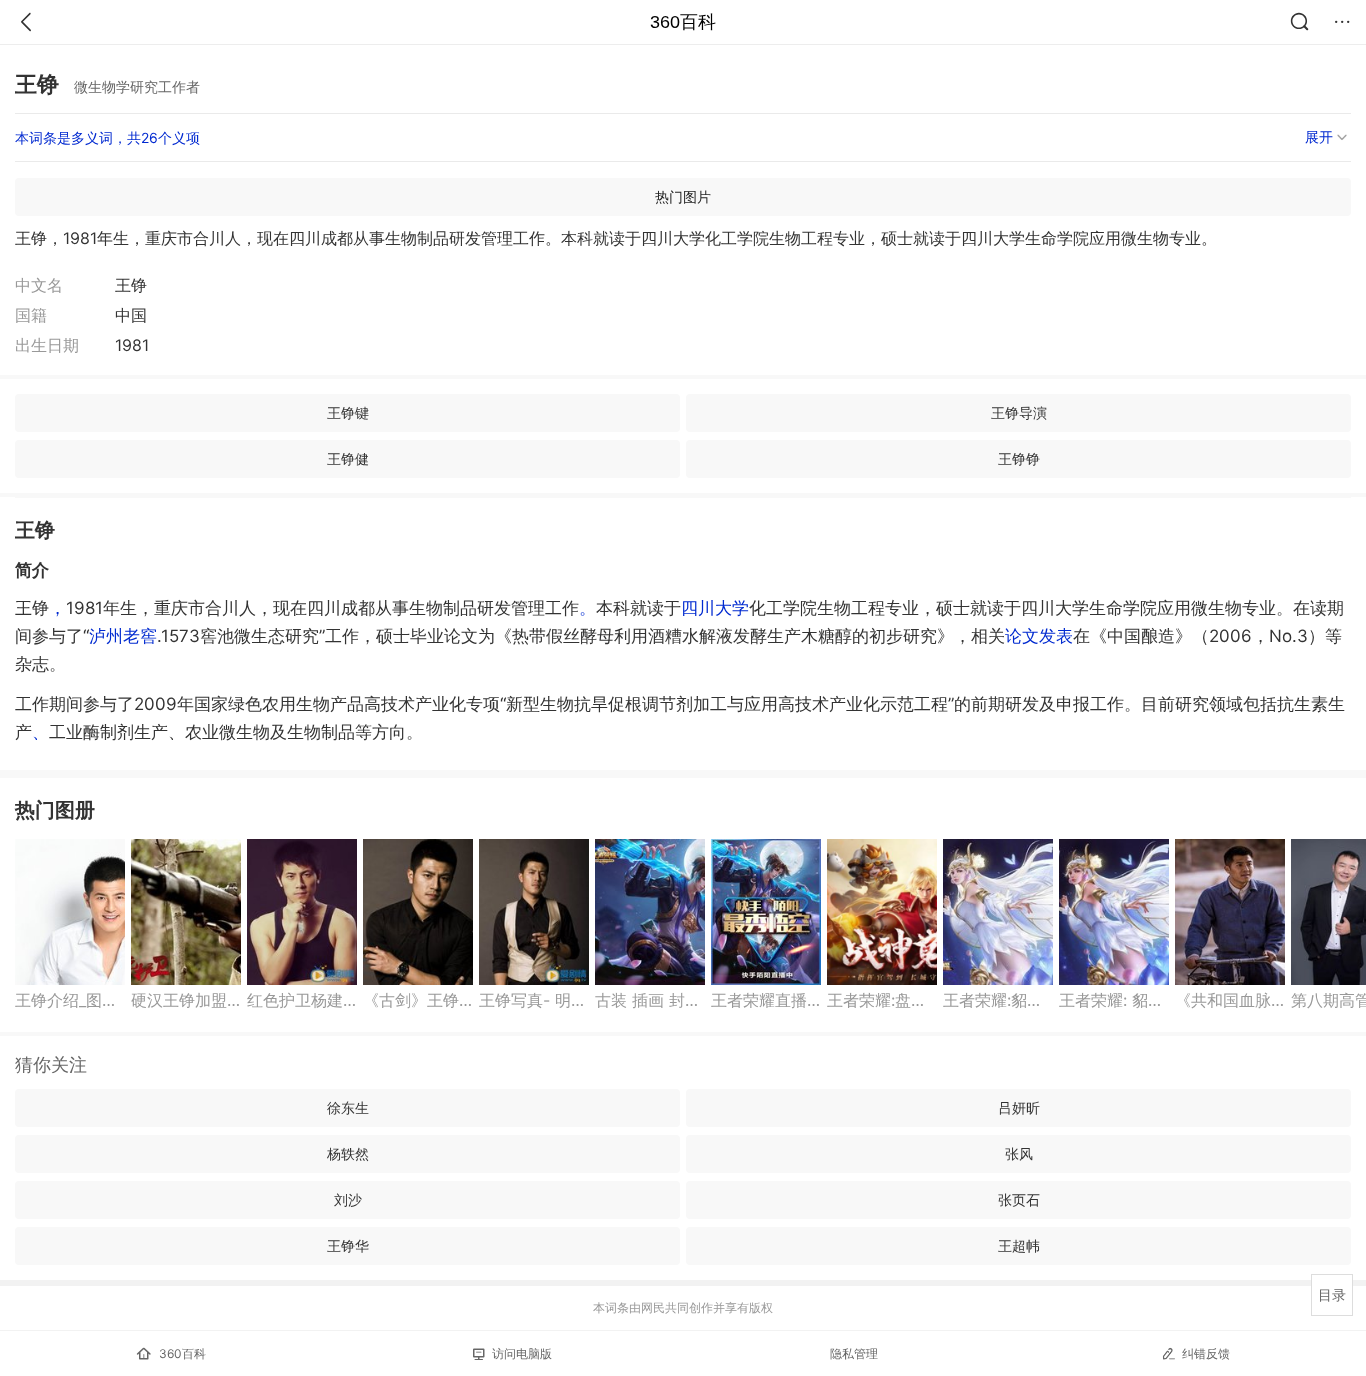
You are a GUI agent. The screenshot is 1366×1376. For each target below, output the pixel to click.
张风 (1019, 1153)
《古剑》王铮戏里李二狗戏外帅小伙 (418, 1000)
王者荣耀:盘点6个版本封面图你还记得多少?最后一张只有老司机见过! (882, 1000)
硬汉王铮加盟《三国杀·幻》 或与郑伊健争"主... (186, 1000)
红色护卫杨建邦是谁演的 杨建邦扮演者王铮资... (302, 1000)
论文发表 (1039, 636)
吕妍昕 (1019, 1107)
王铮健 (348, 458)
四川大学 (715, 608)
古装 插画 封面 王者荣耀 (650, 1000)
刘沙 (348, 1199)
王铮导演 (1019, 412)
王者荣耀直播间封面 (766, 1000)
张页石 (1019, 1199)
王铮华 (348, 1245)
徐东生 (348, 1107)
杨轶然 (348, 1153)
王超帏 (1019, 1245)
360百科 (683, 22)
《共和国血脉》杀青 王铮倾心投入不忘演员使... (1230, 1000)
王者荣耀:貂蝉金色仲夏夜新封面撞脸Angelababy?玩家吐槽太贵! (998, 1000)
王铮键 (348, 412)
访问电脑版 (522, 1353)
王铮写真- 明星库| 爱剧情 (534, 1000)
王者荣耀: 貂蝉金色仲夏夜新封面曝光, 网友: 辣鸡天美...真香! (1114, 1000)
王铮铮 (1019, 458)
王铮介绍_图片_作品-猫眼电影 (70, 1000)
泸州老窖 (123, 636)
